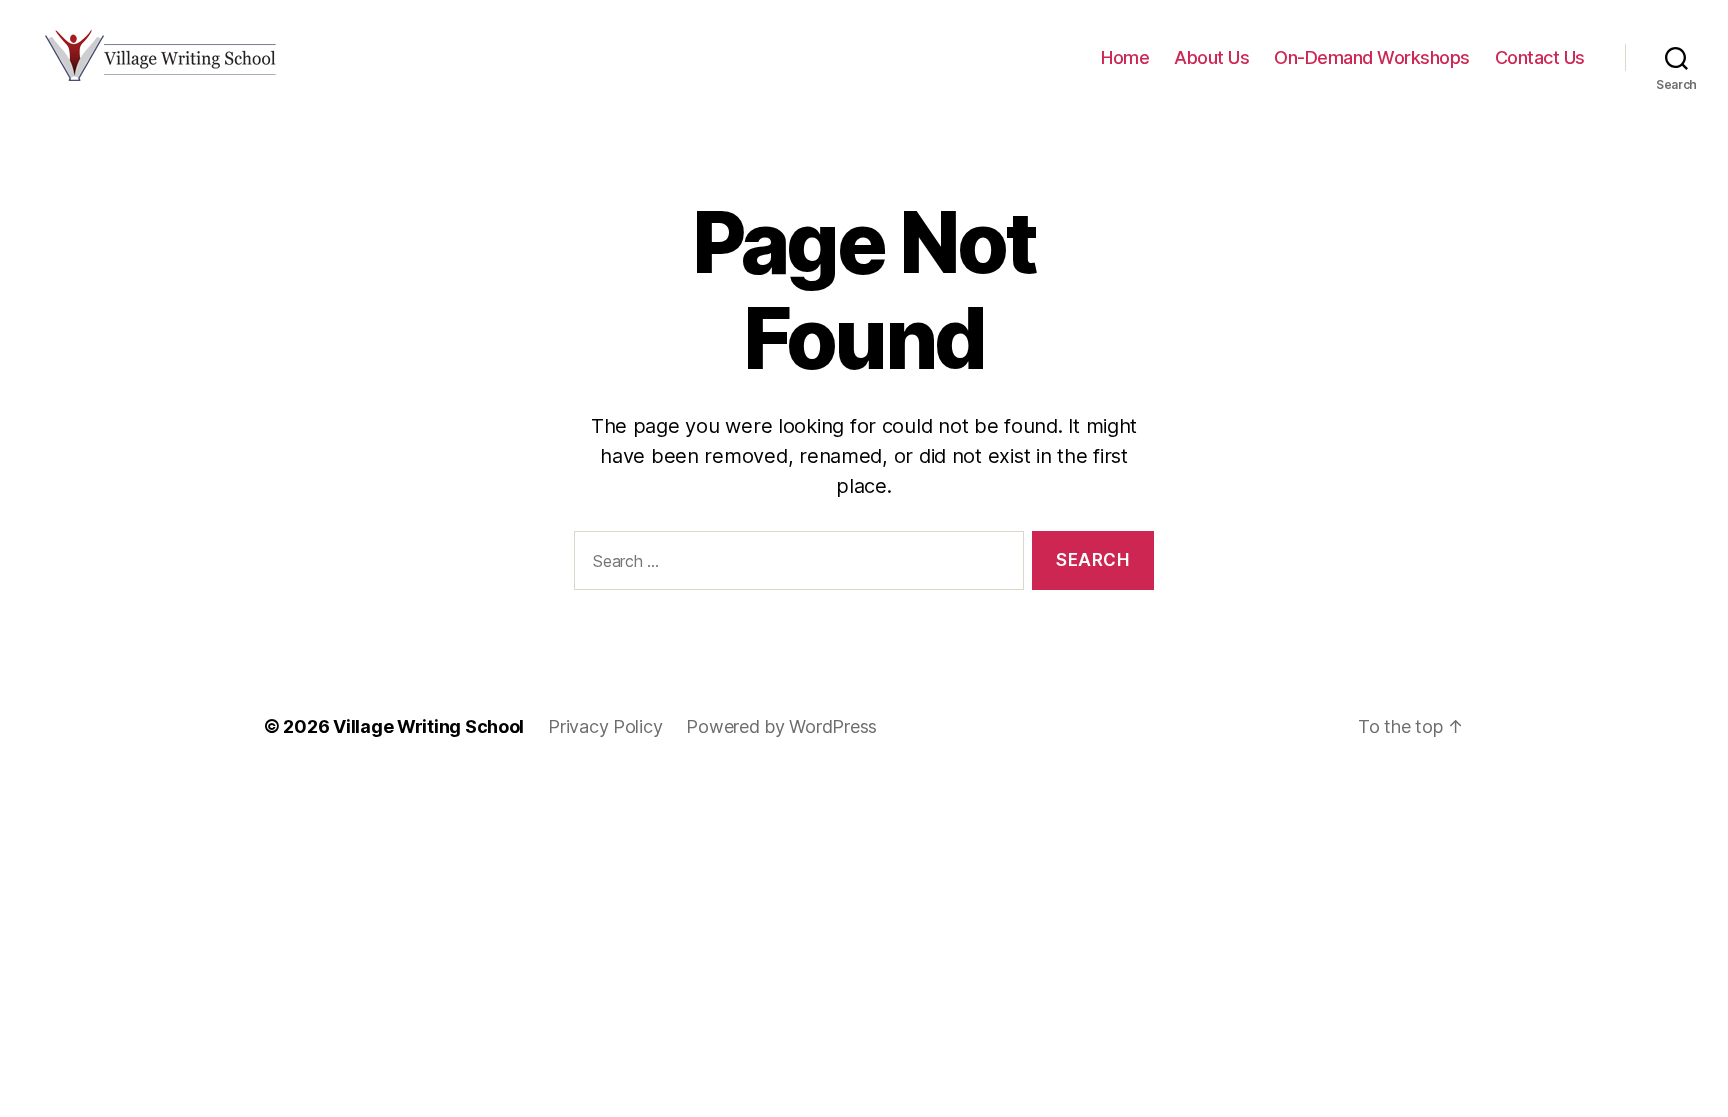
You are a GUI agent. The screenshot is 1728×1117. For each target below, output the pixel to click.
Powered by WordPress (781, 726)
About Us (1211, 57)
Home (1125, 57)
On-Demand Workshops (1372, 57)
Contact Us (1540, 57)
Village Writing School (428, 726)
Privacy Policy (605, 726)
